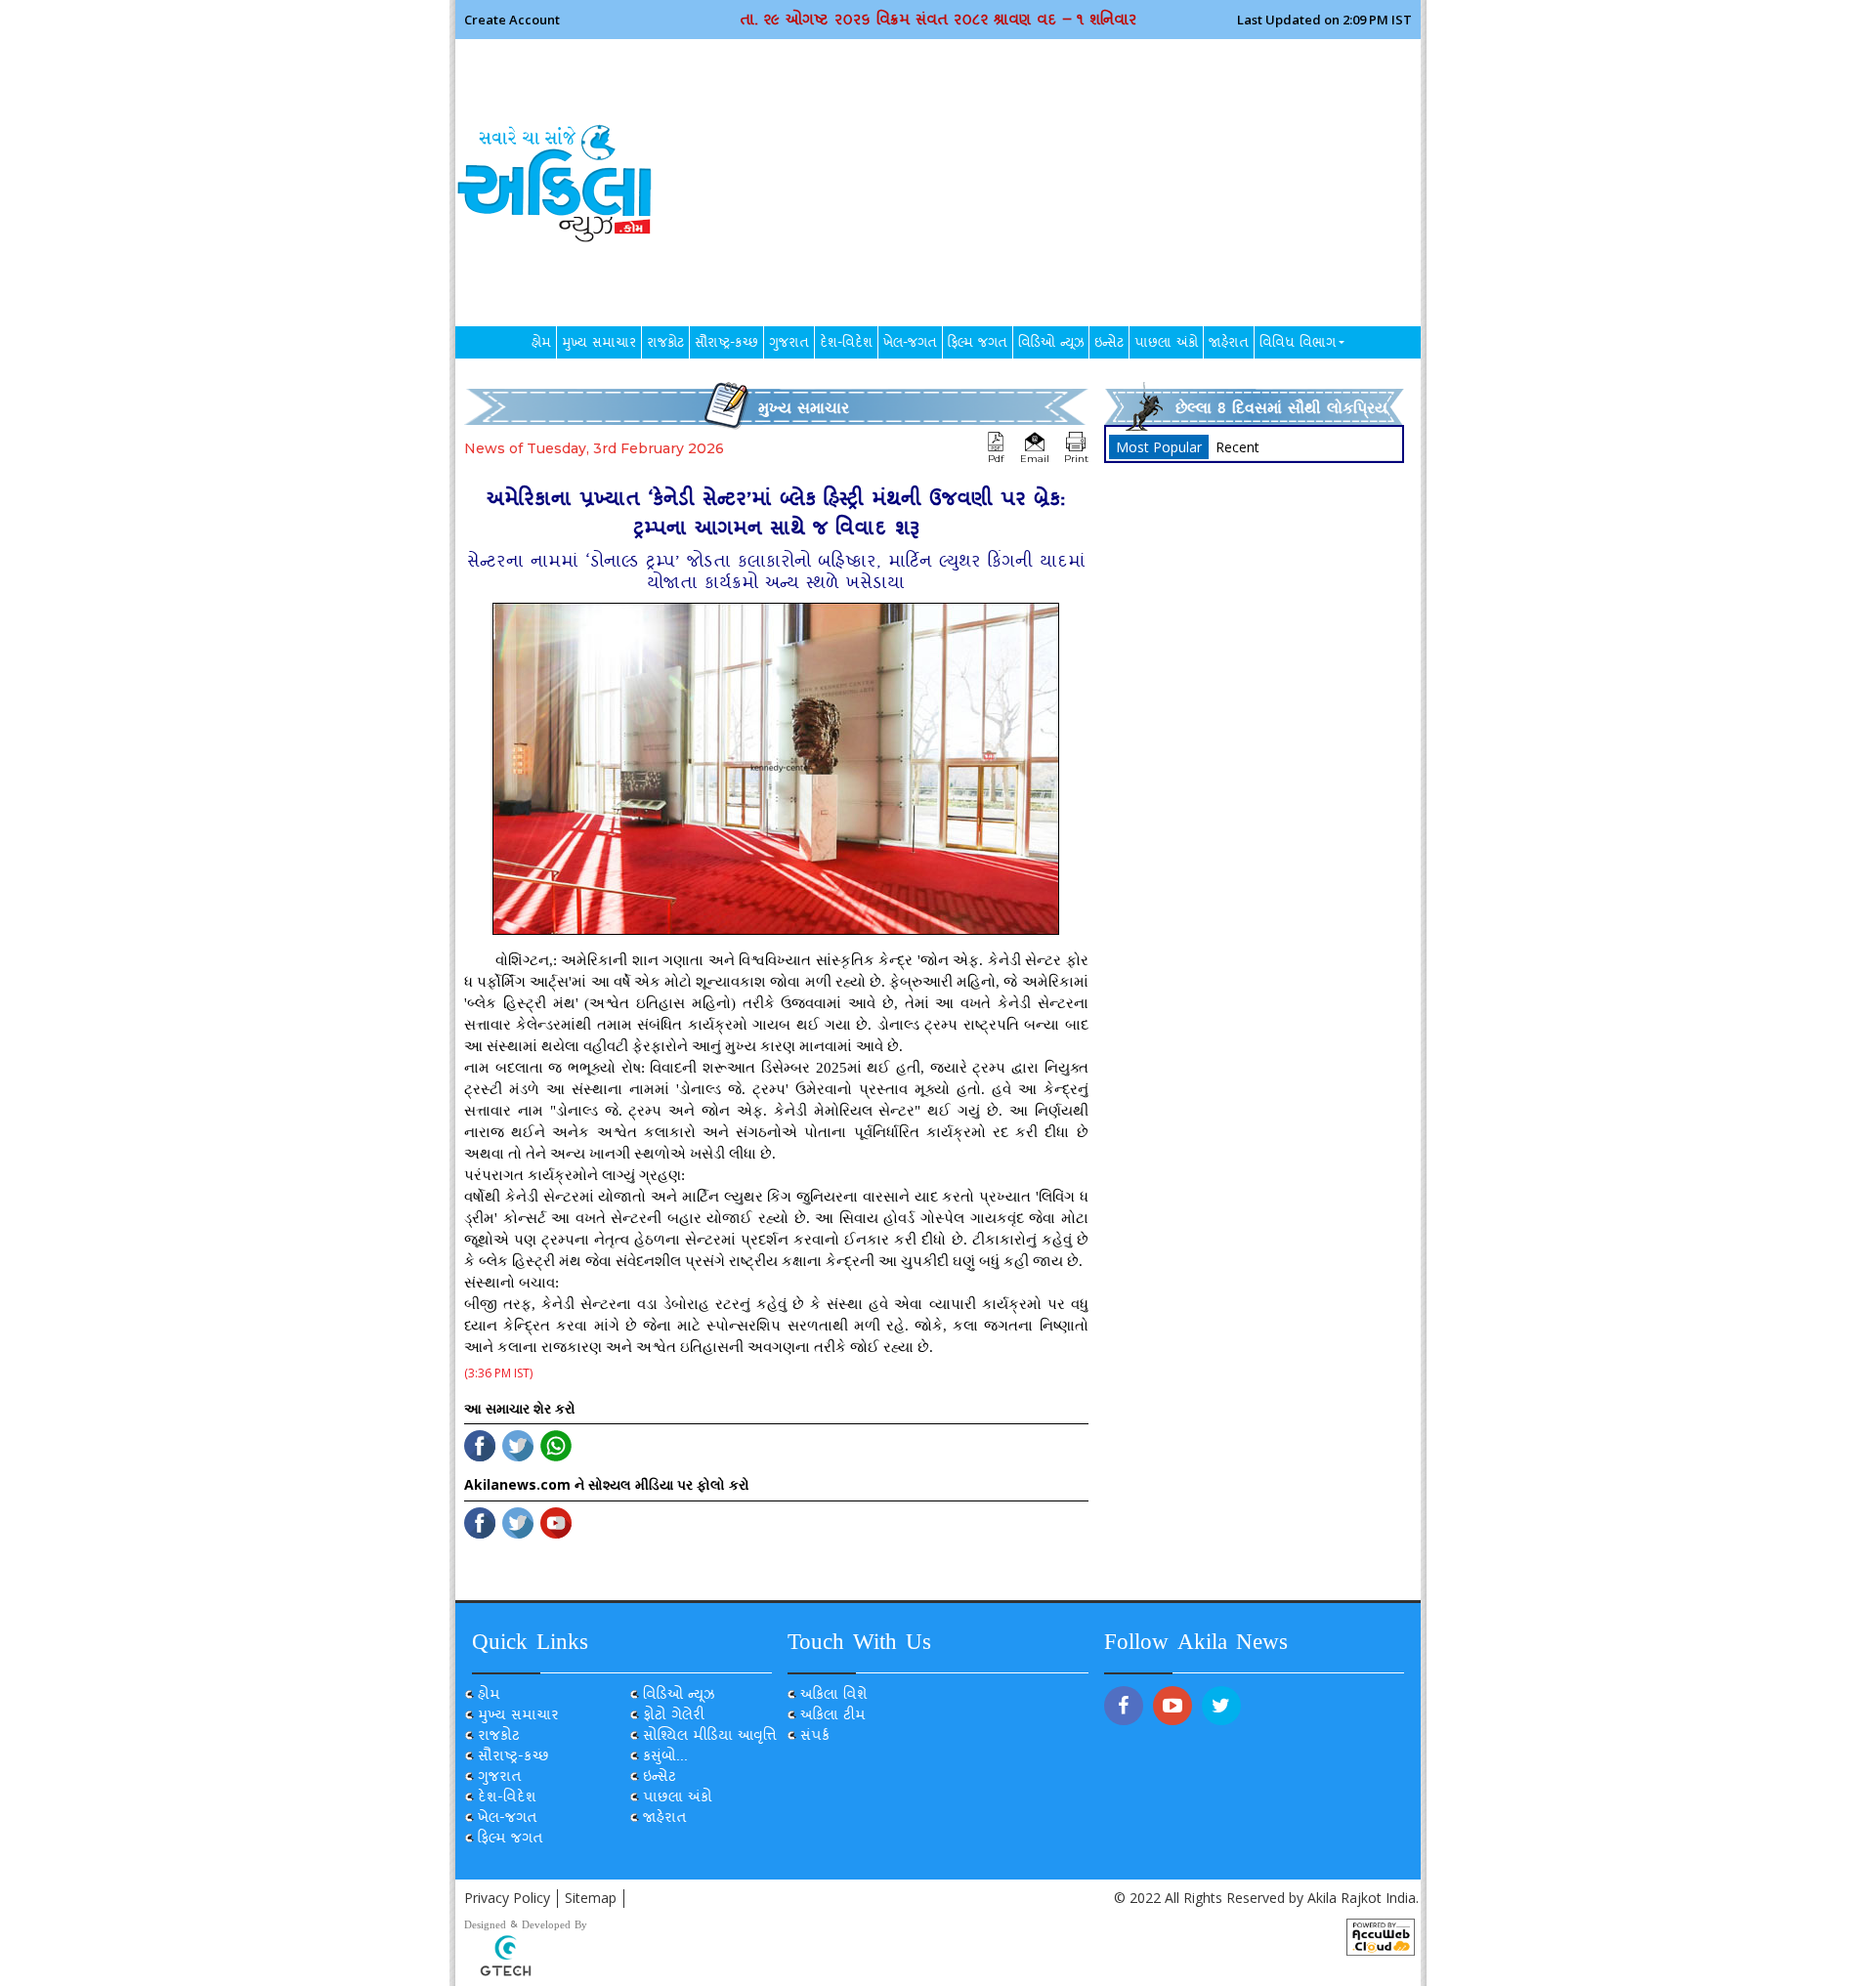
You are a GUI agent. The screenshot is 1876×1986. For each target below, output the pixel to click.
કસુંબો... (665, 1758)
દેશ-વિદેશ (846, 345)
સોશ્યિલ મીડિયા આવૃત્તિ (710, 1737)
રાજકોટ (665, 345)
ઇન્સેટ (1109, 345)
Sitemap (591, 1898)
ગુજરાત (789, 345)
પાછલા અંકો (1166, 345)
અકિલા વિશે (834, 1696)
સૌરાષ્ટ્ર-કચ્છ (726, 345)
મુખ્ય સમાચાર (599, 345)
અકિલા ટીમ (833, 1717)
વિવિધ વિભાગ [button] (1298, 345)
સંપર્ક (815, 1737)
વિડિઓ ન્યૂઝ (1051, 345)
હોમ (541, 345)
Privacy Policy (507, 1898)
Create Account (512, 19)
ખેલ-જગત (910, 345)
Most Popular (1159, 447)
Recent (1237, 447)
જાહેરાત (1229, 345)
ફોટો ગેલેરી (674, 1717)
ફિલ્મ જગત (978, 345)
